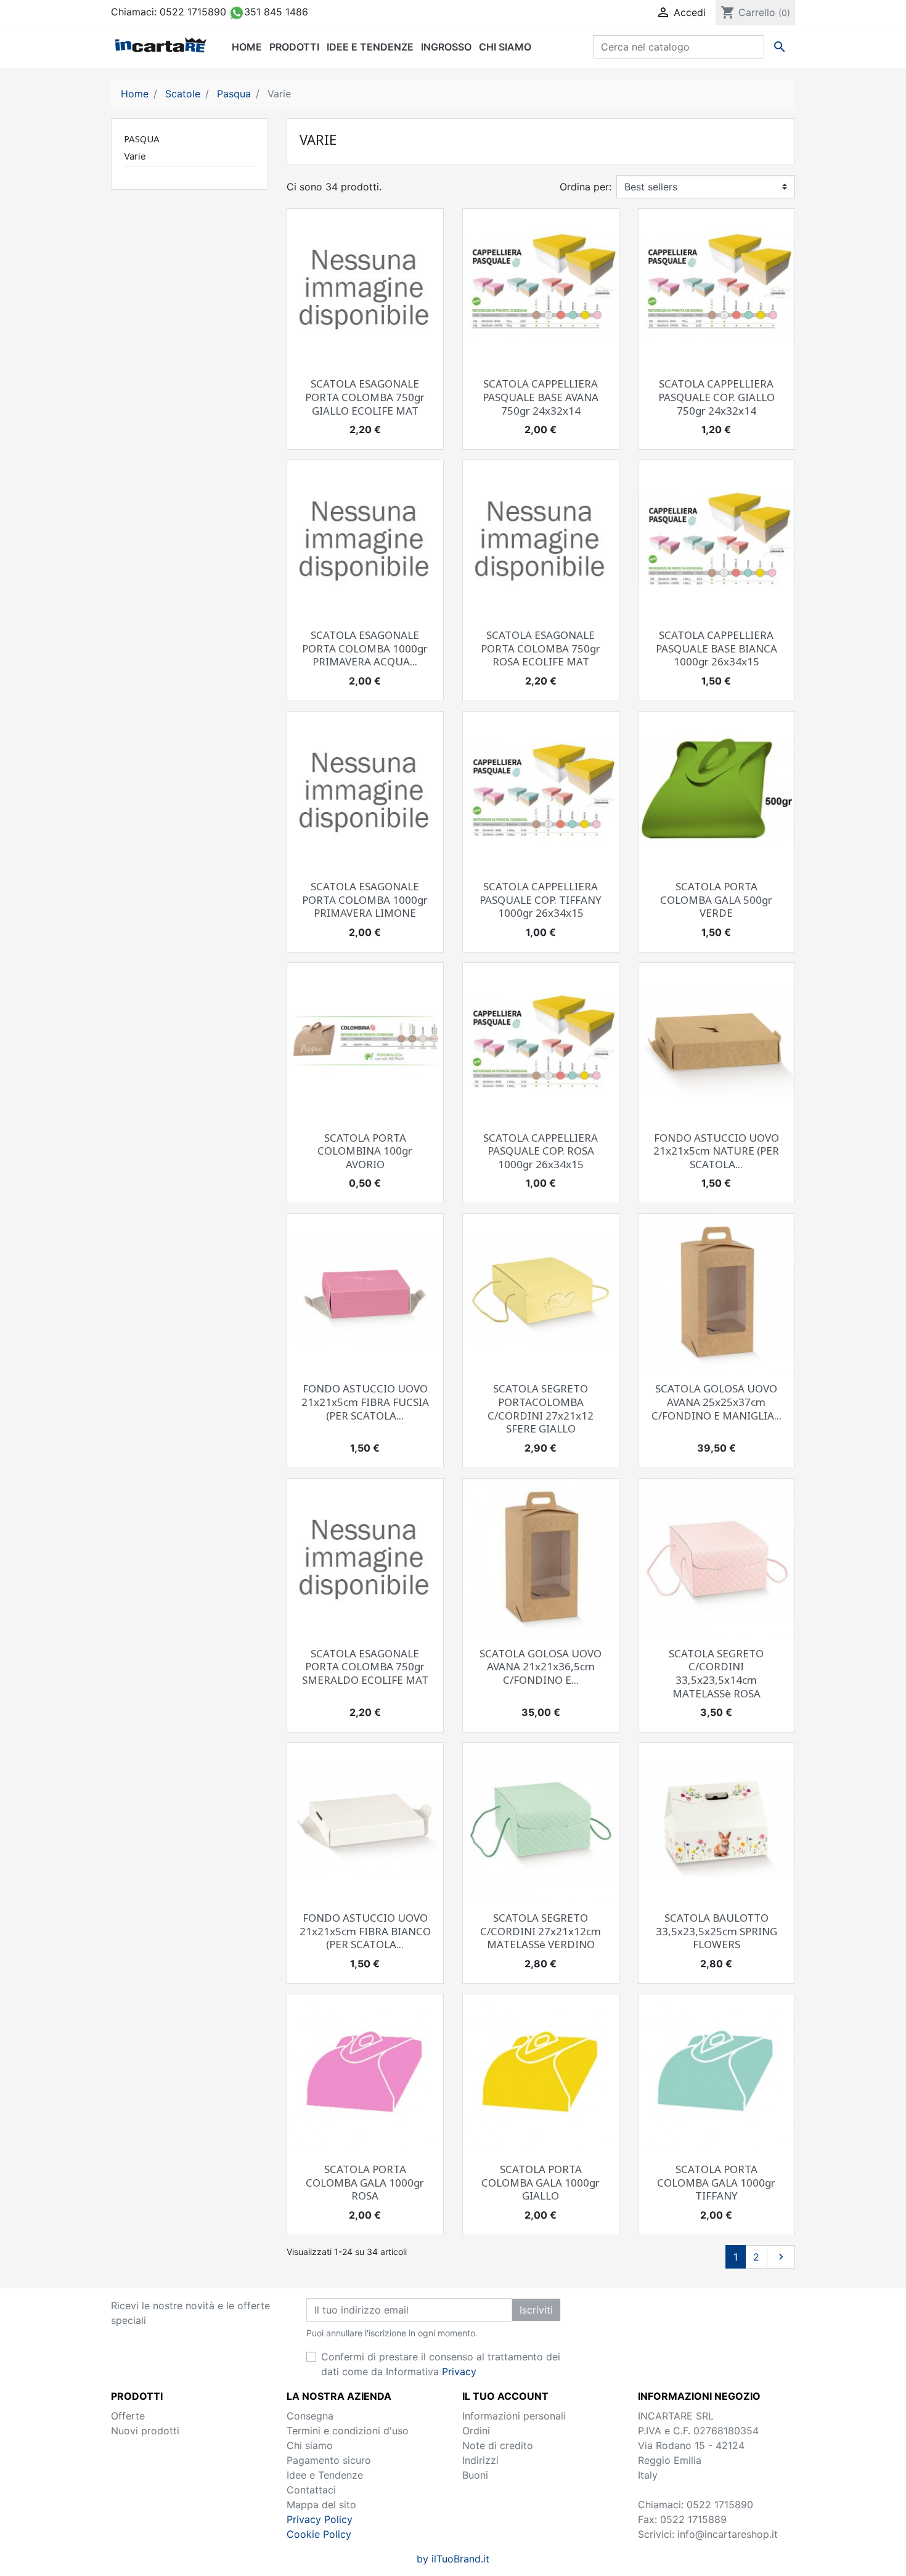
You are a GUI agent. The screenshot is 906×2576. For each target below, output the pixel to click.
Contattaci (311, 2490)
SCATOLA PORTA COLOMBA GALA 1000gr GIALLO (541, 2182)
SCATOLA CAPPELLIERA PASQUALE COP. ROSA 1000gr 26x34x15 (541, 1151)
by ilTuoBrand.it (453, 2559)
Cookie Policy (319, 2534)
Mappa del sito (321, 2505)
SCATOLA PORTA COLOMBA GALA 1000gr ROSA (365, 2182)
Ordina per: (586, 187)
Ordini (476, 2431)
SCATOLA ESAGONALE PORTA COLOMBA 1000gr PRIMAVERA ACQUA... (365, 648)
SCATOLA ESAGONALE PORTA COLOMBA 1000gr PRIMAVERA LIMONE (365, 900)
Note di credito (498, 2445)
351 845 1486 (276, 12)
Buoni (475, 2475)
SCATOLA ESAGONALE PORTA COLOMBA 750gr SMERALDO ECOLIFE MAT (365, 1667)
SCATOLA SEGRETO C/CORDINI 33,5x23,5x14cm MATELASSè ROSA (716, 1673)
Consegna (310, 2416)
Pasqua (142, 139)
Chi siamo (310, 2445)
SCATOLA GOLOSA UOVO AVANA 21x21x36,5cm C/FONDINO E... (541, 1667)
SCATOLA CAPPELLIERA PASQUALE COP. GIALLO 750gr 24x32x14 (716, 397)
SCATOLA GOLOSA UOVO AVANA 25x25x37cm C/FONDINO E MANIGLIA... (716, 1402)
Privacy (459, 2371)
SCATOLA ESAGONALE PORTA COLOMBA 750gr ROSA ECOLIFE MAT (541, 648)
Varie (135, 156)
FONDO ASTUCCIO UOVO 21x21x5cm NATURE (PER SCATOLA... (716, 1151)
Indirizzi (480, 2460)
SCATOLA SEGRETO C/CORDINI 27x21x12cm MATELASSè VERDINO (541, 1931)
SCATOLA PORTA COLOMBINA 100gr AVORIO (365, 1151)
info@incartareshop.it (728, 2534)
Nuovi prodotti (145, 2431)
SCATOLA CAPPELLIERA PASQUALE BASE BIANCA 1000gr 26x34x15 (716, 648)
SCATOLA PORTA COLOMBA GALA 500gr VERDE (716, 900)
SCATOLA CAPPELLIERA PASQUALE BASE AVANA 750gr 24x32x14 (541, 397)
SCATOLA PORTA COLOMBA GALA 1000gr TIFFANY (716, 2182)
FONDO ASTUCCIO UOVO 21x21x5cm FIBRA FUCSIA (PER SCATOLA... (365, 1402)
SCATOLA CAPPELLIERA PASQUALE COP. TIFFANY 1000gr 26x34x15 (541, 900)
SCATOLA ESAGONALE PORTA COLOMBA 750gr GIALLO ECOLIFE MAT (365, 397)
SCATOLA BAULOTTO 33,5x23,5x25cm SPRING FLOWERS (716, 1931)
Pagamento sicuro (329, 2460)
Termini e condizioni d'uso (348, 2431)
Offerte (128, 2416)
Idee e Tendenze (325, 2475)
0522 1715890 (193, 12)
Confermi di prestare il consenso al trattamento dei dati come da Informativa (441, 2364)
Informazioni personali (514, 2416)
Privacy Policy (320, 2519)
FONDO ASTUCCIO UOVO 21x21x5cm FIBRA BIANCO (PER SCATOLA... (365, 1931)
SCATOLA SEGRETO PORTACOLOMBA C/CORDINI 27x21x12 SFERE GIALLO (541, 1408)
